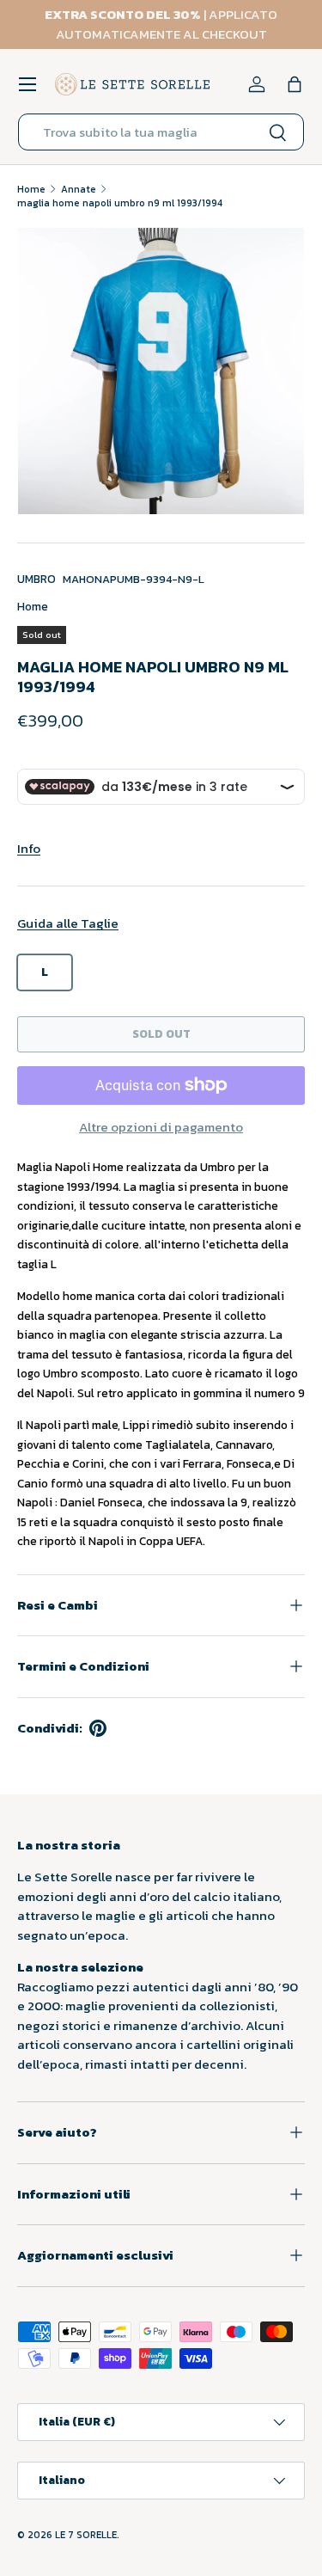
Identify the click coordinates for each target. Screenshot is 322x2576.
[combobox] (161, 132)
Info (29, 848)
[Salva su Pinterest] (98, 1728)
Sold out (161, 1033)
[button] (295, 84)
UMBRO (36, 579)
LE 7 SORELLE (86, 2535)
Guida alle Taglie (68, 923)
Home (31, 189)
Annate (79, 189)
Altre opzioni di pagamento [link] (161, 1127)
